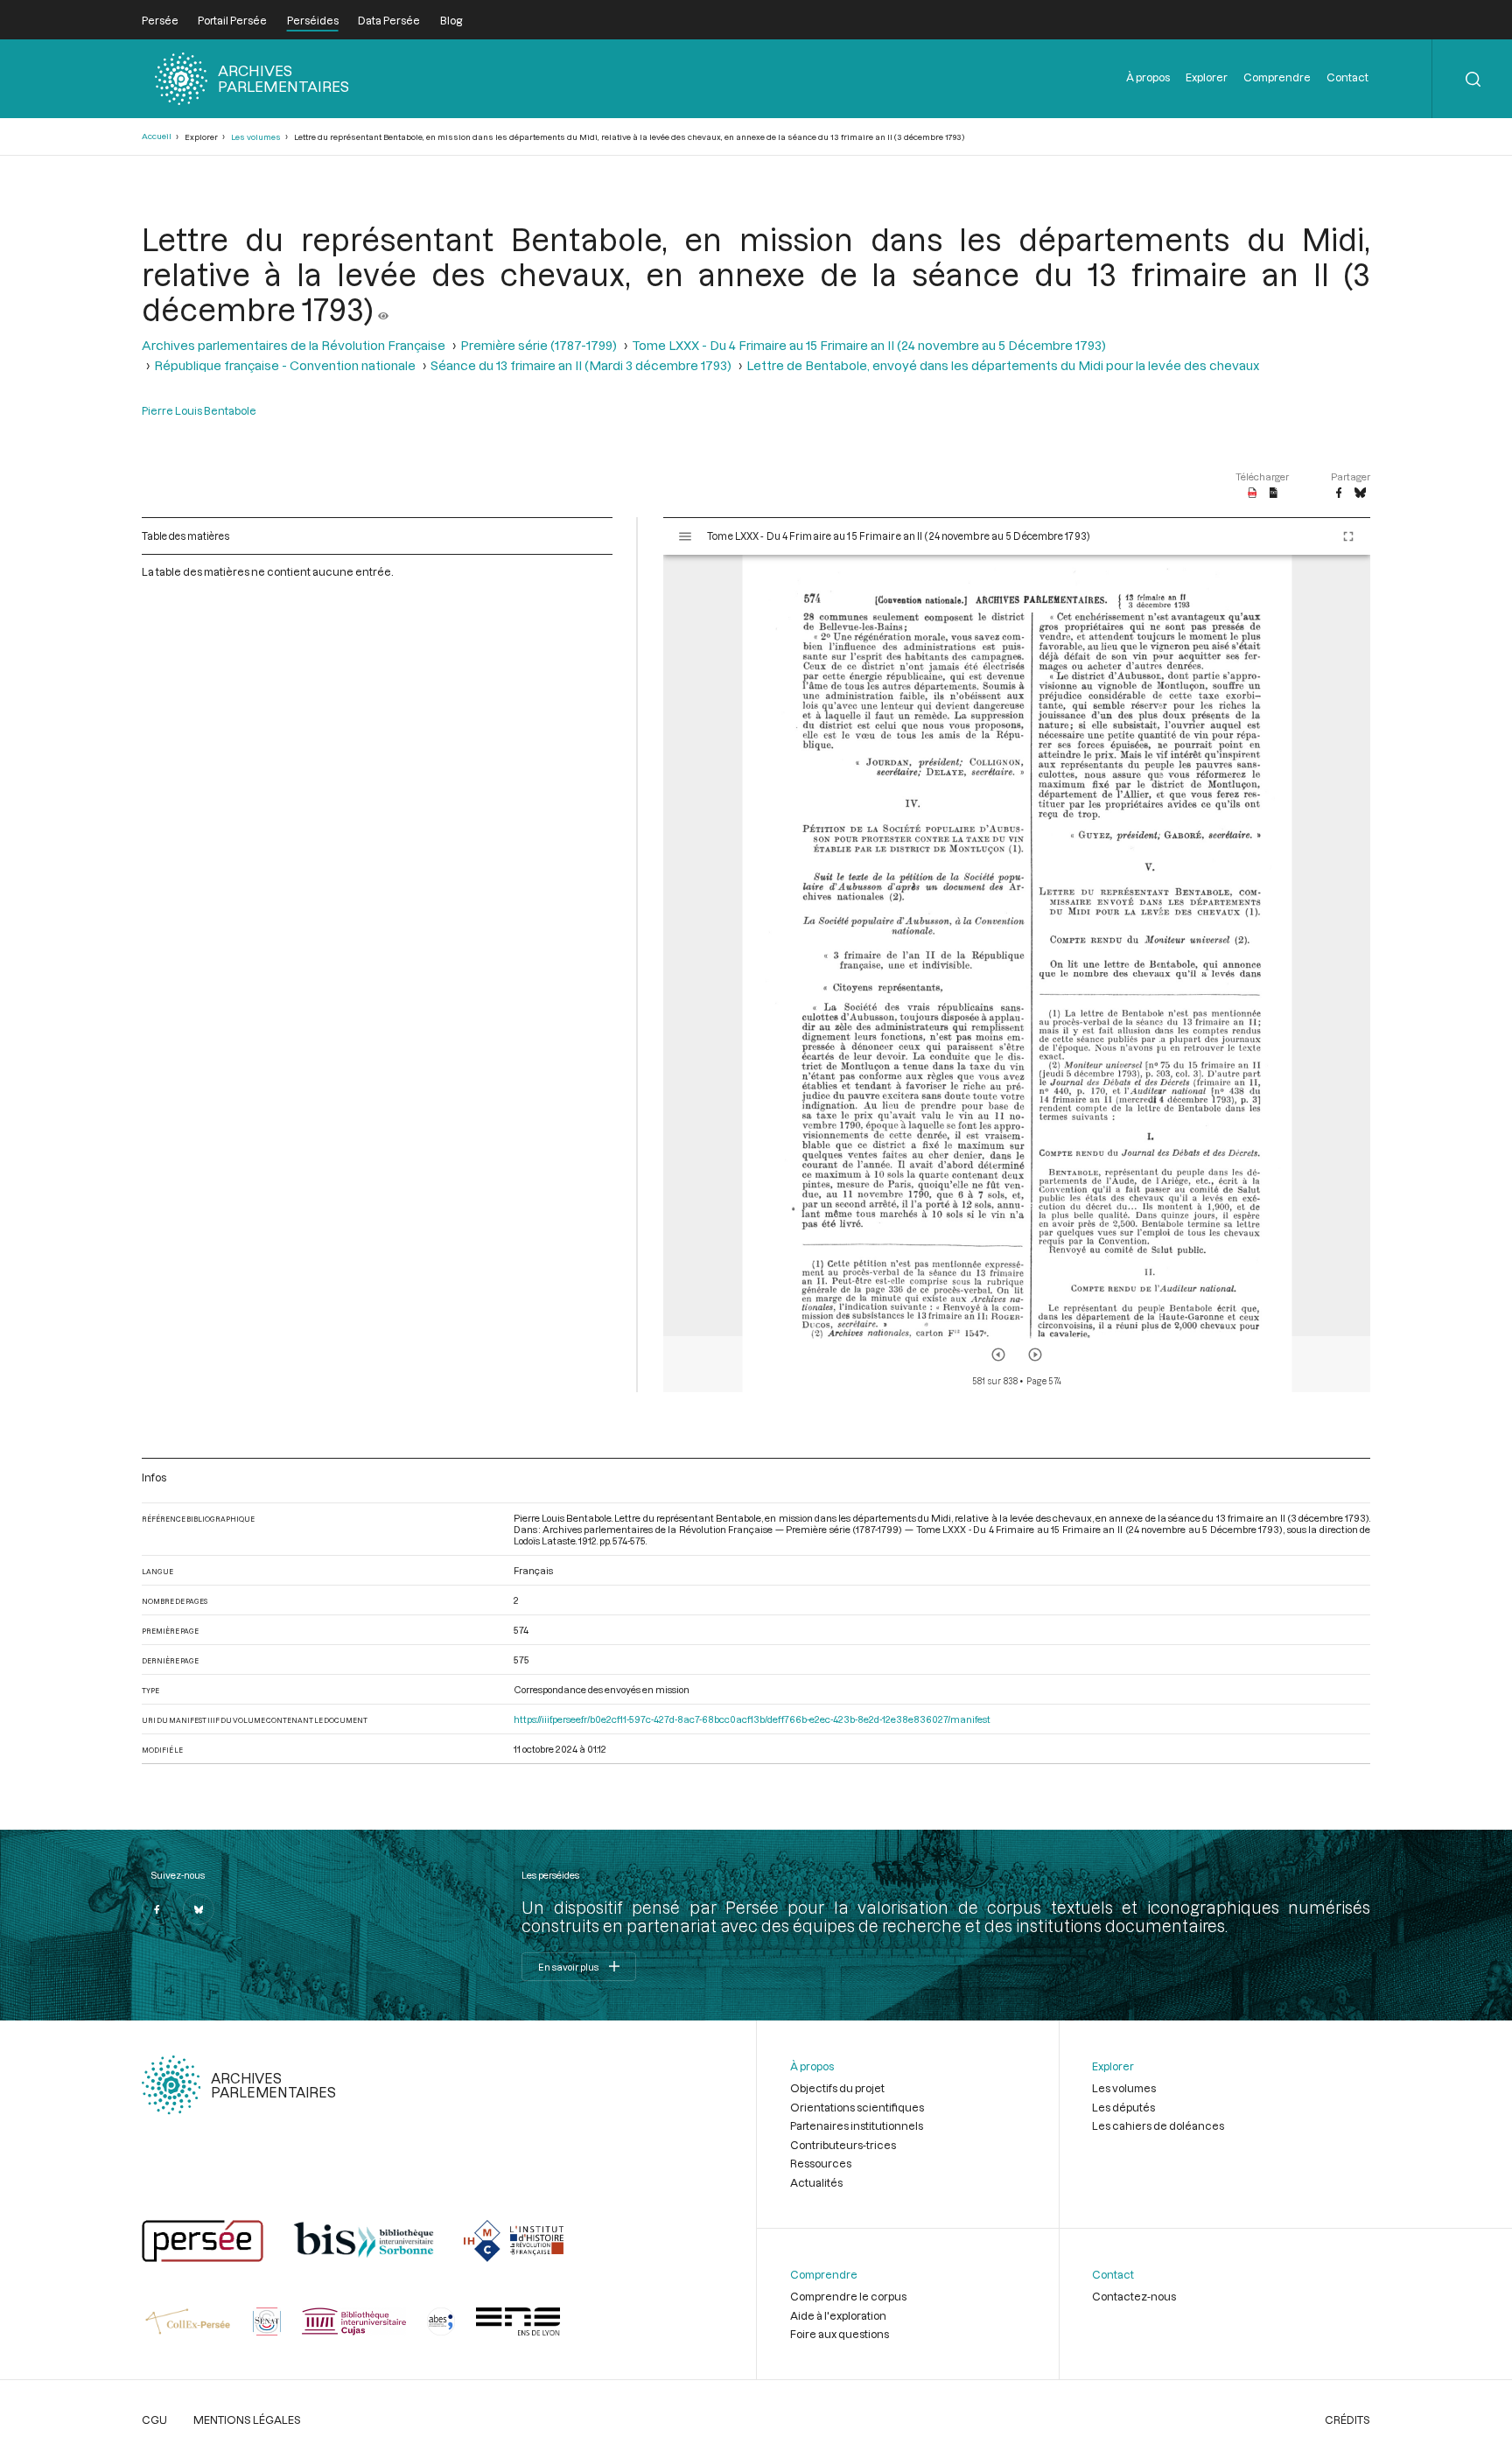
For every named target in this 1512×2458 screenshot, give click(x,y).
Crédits (1347, 2419)
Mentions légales (247, 2419)
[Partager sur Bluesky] (1360, 494)
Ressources (821, 2163)
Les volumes (256, 137)
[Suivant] (1035, 1355)
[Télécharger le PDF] (1253, 494)
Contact (1347, 77)
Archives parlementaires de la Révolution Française (294, 345)
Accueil (157, 136)
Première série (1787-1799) (539, 345)
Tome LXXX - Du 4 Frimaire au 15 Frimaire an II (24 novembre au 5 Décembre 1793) (869, 345)
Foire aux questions (840, 2334)
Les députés (1123, 2107)
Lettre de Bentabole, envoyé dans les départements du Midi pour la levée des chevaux (1003, 365)
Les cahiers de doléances (1158, 2125)
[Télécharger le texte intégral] (1274, 494)
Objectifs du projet (837, 2088)
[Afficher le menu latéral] (685, 536)
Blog (451, 20)
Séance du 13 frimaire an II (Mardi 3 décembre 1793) (581, 365)
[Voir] (383, 309)
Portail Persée (232, 20)
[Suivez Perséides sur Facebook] (157, 1909)
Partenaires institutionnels (857, 2125)
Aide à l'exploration (838, 2315)
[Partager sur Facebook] (1339, 494)
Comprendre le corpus (848, 2296)
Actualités (816, 2182)
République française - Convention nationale (285, 365)
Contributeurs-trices (843, 2145)
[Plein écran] (1348, 536)
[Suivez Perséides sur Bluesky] (199, 1909)
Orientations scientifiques (857, 2107)
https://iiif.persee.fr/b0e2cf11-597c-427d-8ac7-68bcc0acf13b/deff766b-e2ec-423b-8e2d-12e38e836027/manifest (752, 1719)
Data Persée (389, 20)
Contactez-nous (1134, 2296)
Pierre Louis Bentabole (199, 410)
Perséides (313, 20)
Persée (160, 20)
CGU (154, 2419)
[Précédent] (998, 1355)
